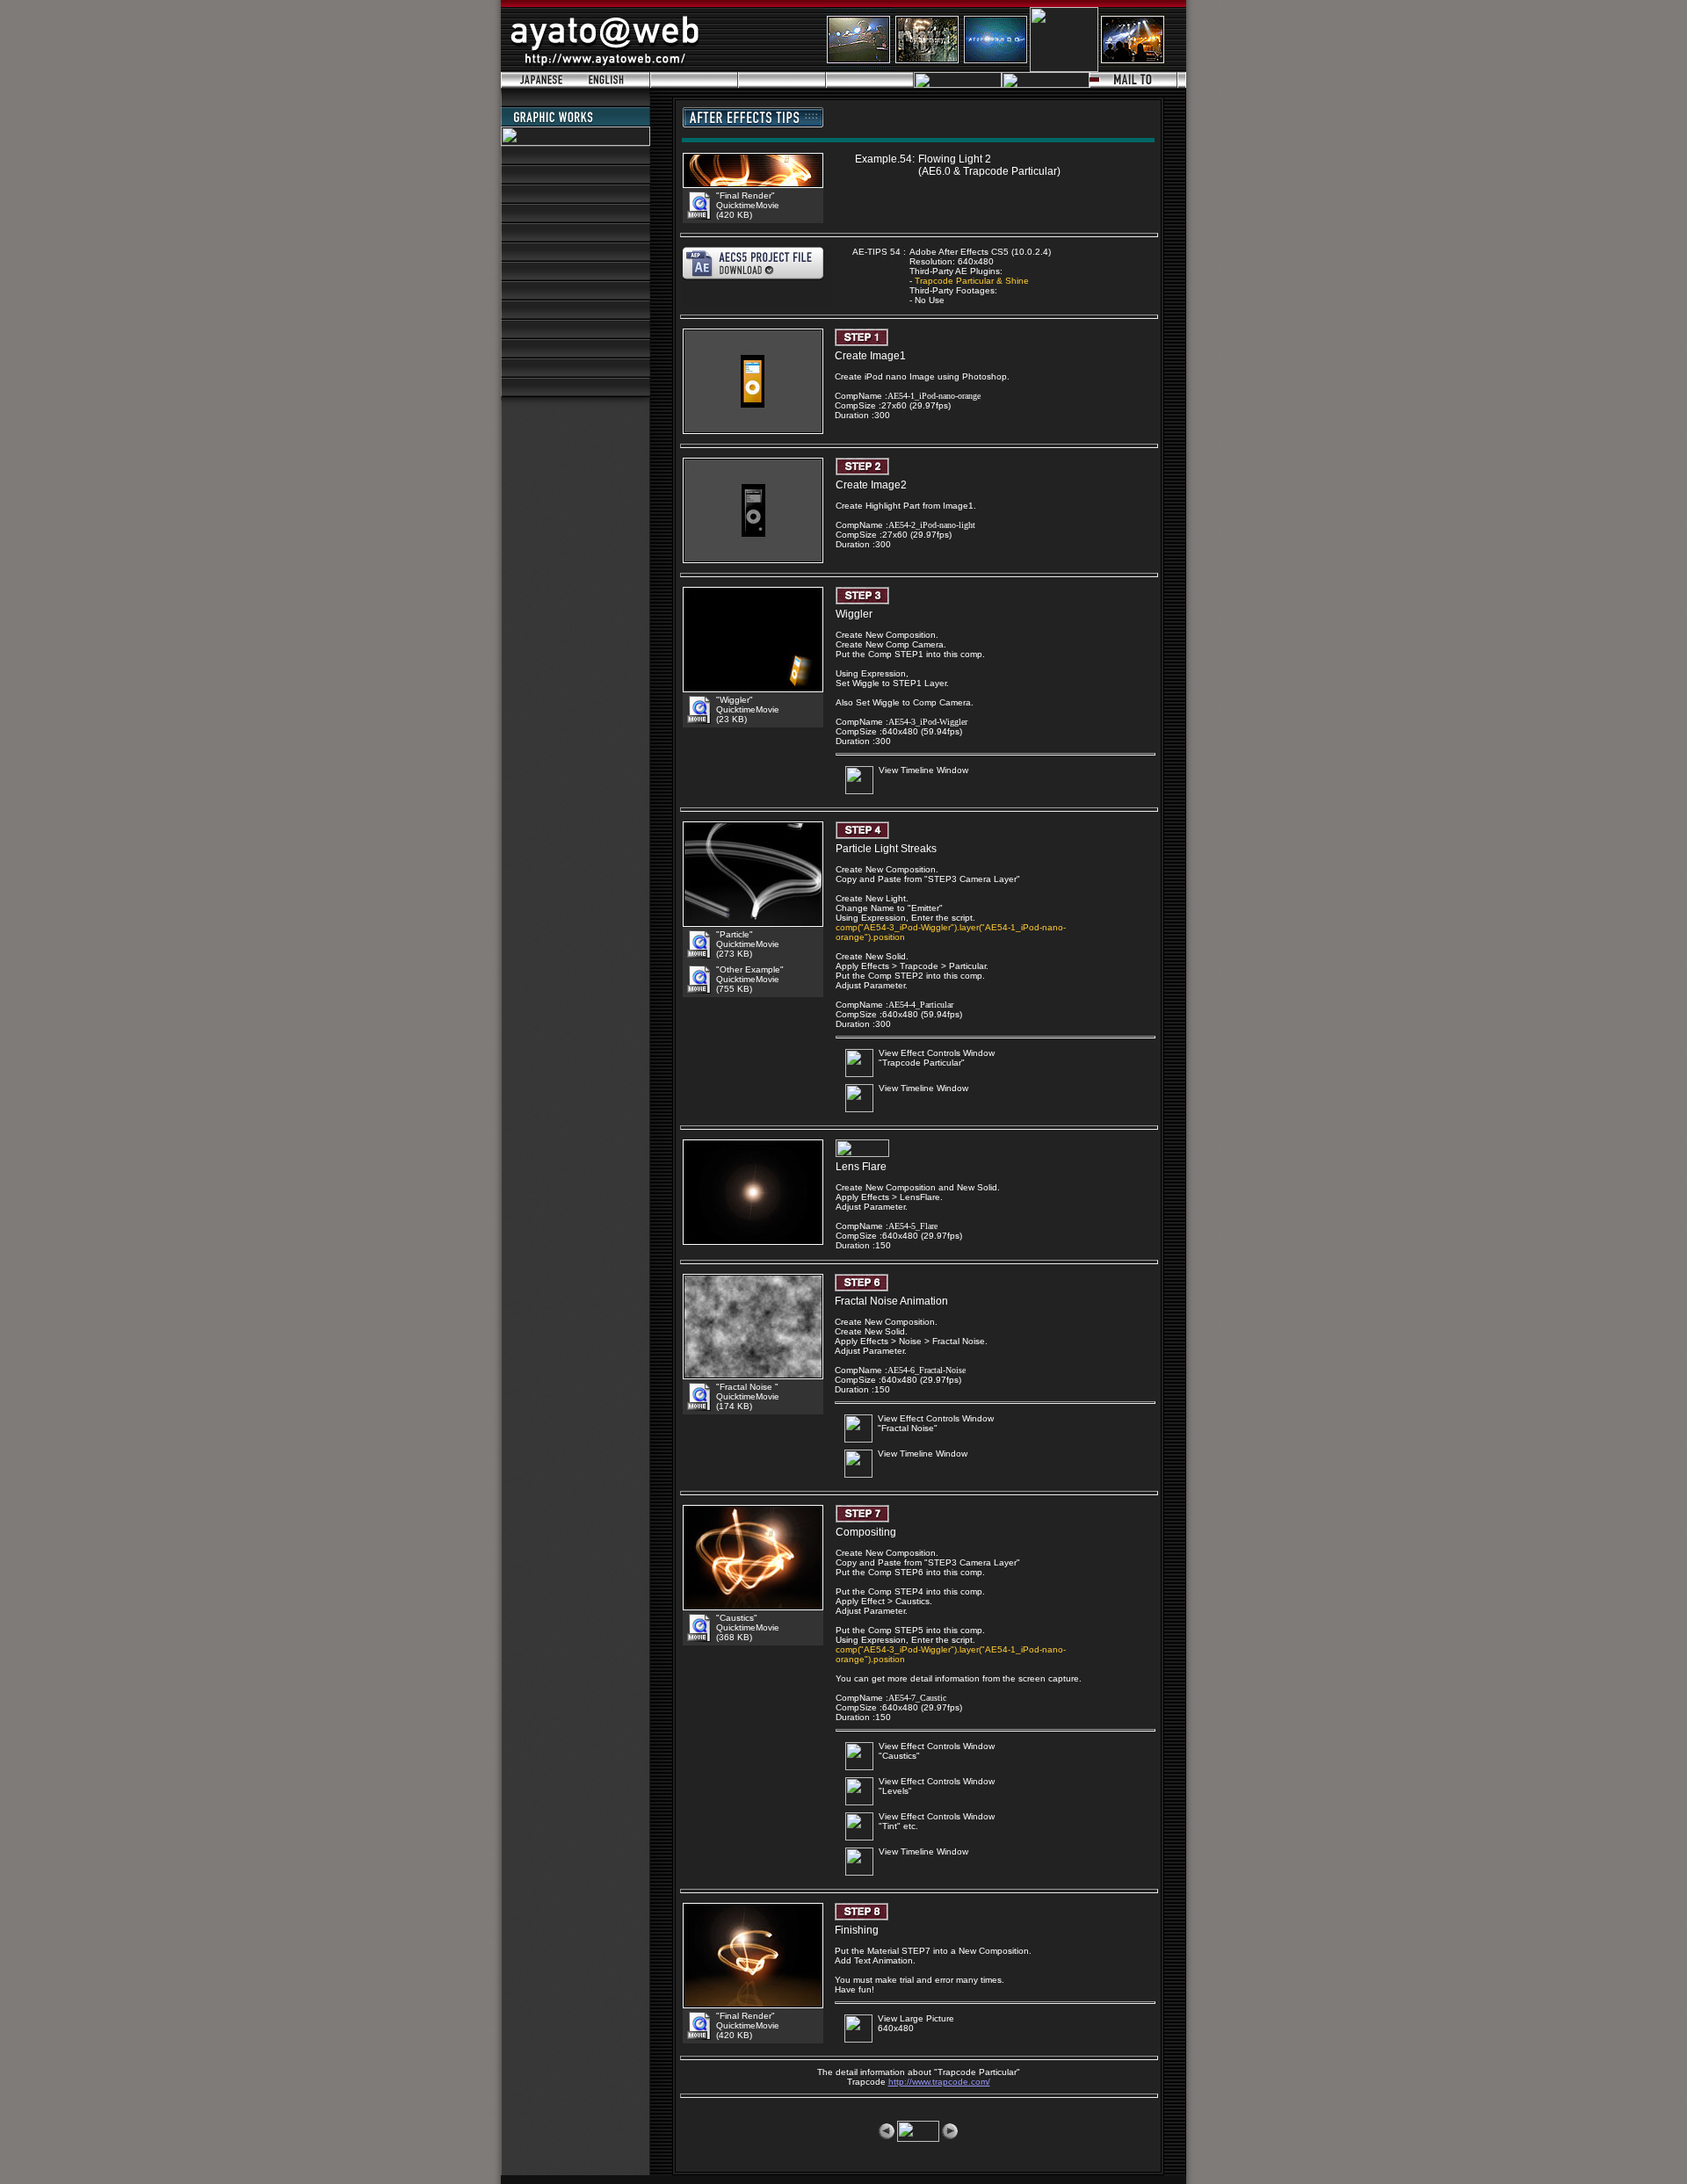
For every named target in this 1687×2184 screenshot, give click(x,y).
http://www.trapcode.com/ (939, 2082)
